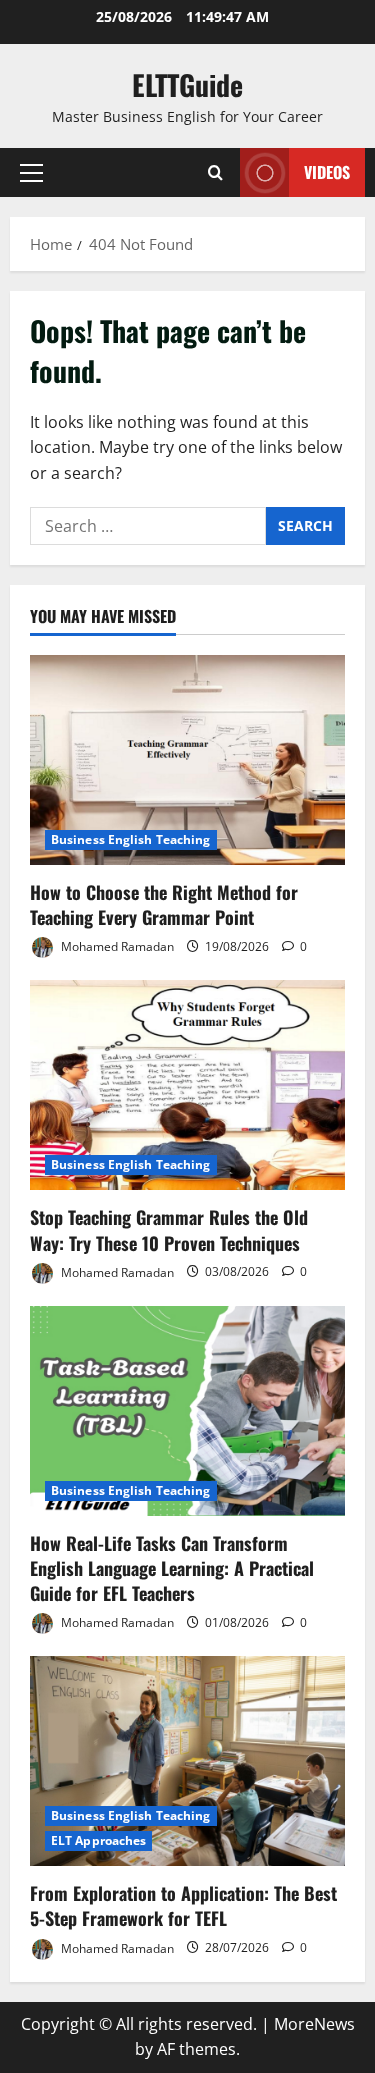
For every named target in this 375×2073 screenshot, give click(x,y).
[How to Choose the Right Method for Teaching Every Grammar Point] (187, 760)
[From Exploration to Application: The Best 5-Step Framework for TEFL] (187, 1761)
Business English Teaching (131, 839)
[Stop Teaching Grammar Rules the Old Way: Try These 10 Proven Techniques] (187, 1085)
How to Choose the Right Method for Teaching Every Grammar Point (164, 904)
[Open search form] (215, 172)
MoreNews (314, 2024)
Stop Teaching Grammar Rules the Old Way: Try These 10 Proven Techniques (169, 1229)
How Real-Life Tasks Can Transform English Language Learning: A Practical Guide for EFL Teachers (172, 1568)
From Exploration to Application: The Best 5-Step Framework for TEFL (183, 1905)
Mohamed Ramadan (116, 946)
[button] (31, 173)
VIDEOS (327, 172)
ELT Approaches (98, 1840)
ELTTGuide (187, 84)
